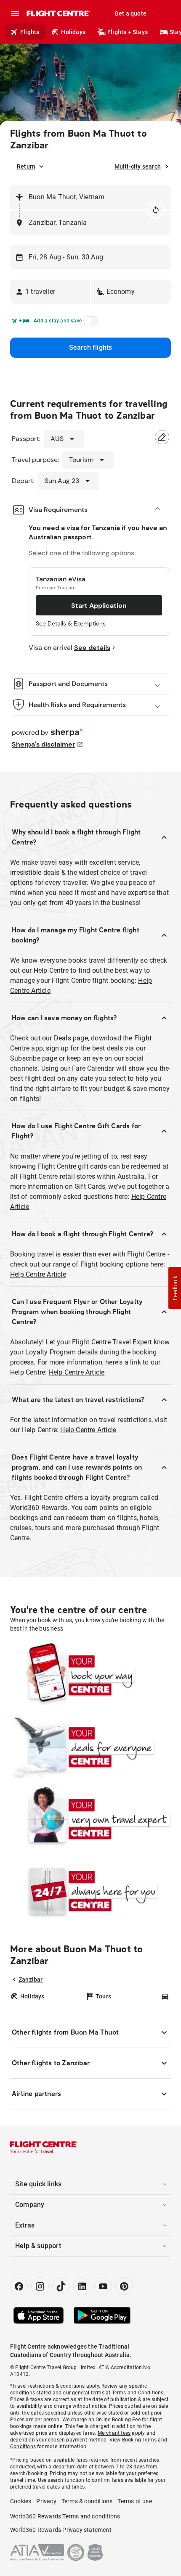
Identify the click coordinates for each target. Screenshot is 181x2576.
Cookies (21, 2501)
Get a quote (130, 13)
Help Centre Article (38, 1274)
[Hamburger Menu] (15, 13)
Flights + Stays (128, 32)
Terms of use (134, 2501)
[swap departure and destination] (156, 210)
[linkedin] (82, 2286)
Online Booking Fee (118, 2420)
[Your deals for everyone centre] (90, 1747)
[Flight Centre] (58, 13)
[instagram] (40, 2286)
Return (26, 166)
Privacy (46, 2501)
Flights (30, 32)
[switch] (89, 323)
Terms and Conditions (138, 2393)
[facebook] (19, 2286)
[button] (50, 292)
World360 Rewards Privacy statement (61, 2530)
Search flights (91, 347)
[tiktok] (61, 2286)
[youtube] (103, 2286)
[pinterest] (124, 2286)
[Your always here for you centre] (90, 1891)
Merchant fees (114, 2433)
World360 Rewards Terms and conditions (65, 2516)
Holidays (73, 32)
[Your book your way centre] (90, 1675)
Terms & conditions (87, 2501)
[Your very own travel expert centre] (90, 1819)
